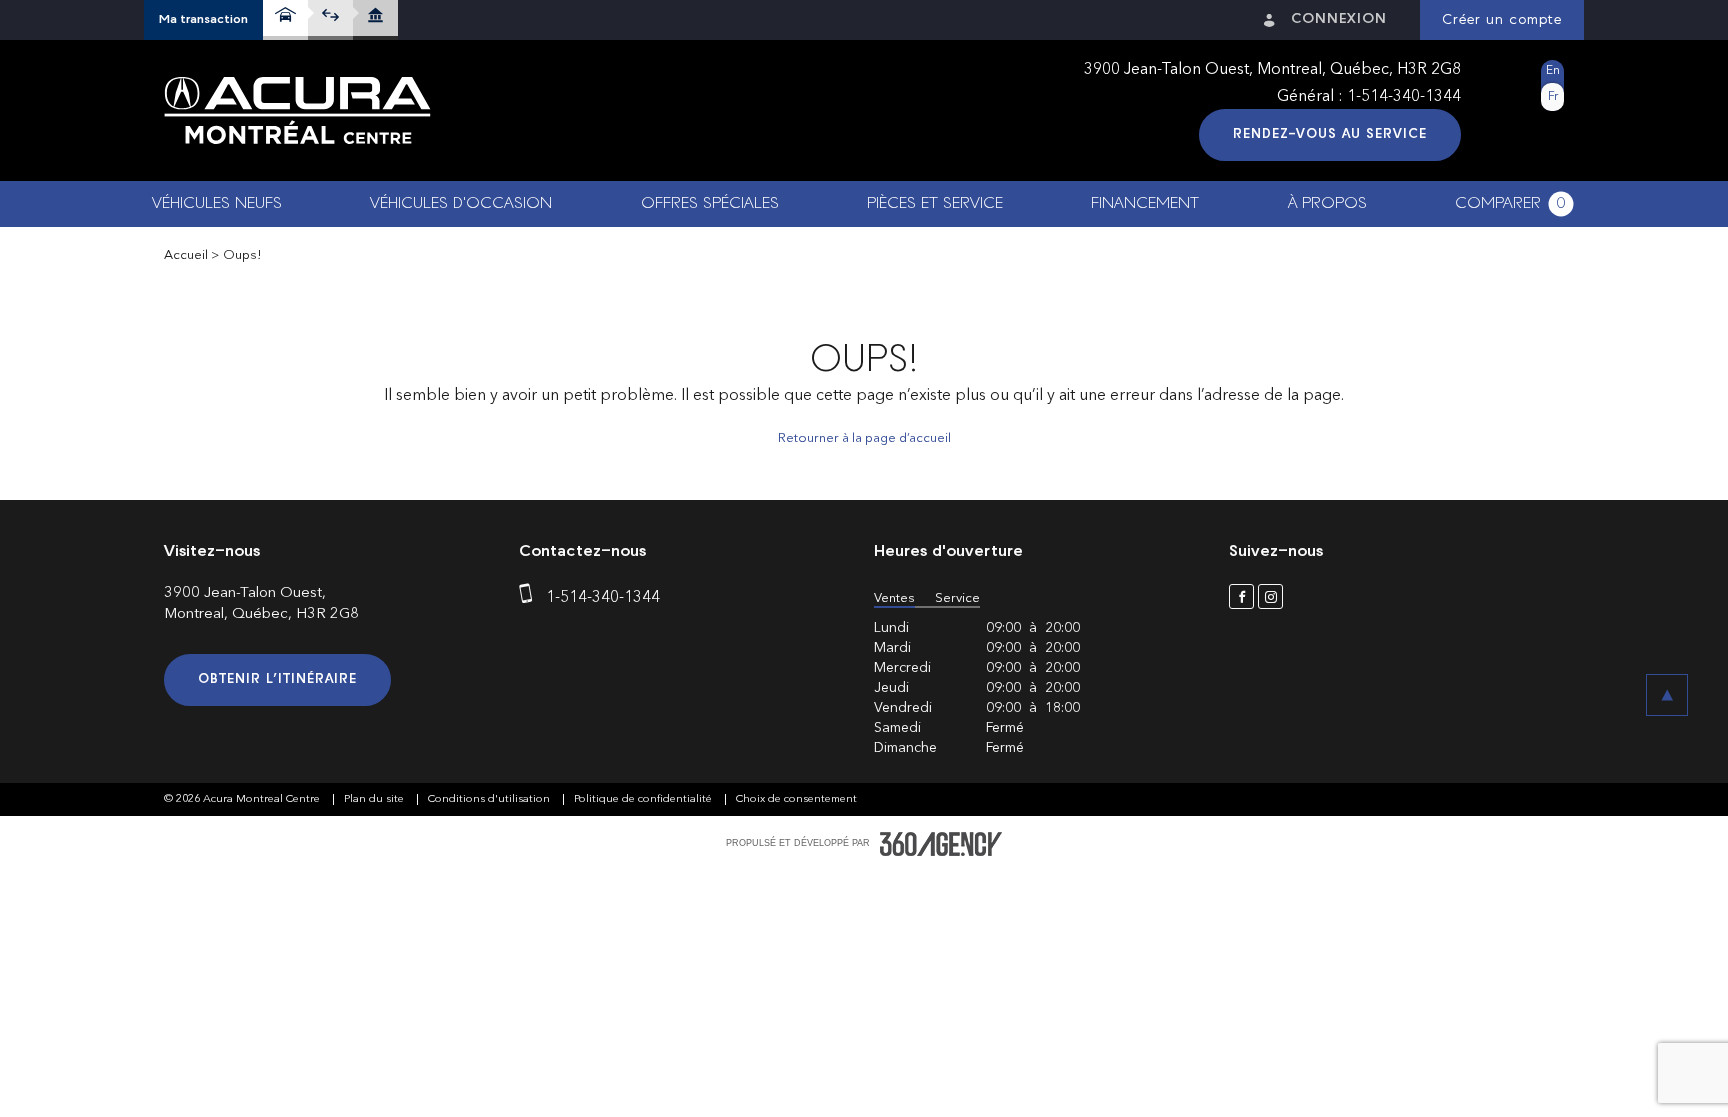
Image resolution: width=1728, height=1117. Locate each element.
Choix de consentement (796, 799)
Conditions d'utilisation (490, 799)
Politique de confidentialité (644, 799)
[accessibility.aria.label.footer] (941, 844)
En (1553, 71)
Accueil (186, 255)
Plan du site (375, 799)
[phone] (530, 598)
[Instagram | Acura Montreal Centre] (1270, 596)
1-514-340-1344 (1404, 97)
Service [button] (957, 598)
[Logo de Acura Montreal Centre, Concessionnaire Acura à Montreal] (298, 111)
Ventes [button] (894, 598)
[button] (203, 20)
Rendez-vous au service (1330, 134)
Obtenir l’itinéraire (277, 679)
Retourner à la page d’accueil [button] (864, 438)
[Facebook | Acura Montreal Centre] (1241, 596)
